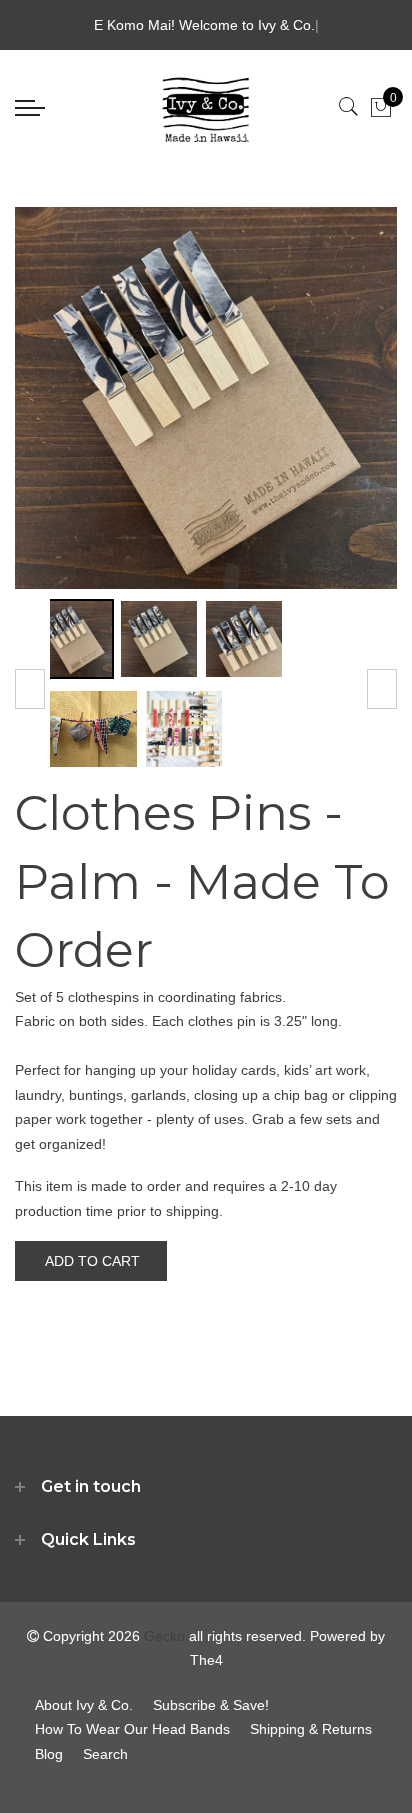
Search (105, 1754)
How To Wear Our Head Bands (132, 1729)
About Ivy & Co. (84, 1705)
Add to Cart (92, 1261)
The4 (206, 1660)
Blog (49, 1754)
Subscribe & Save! (211, 1705)
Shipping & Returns (311, 1729)
